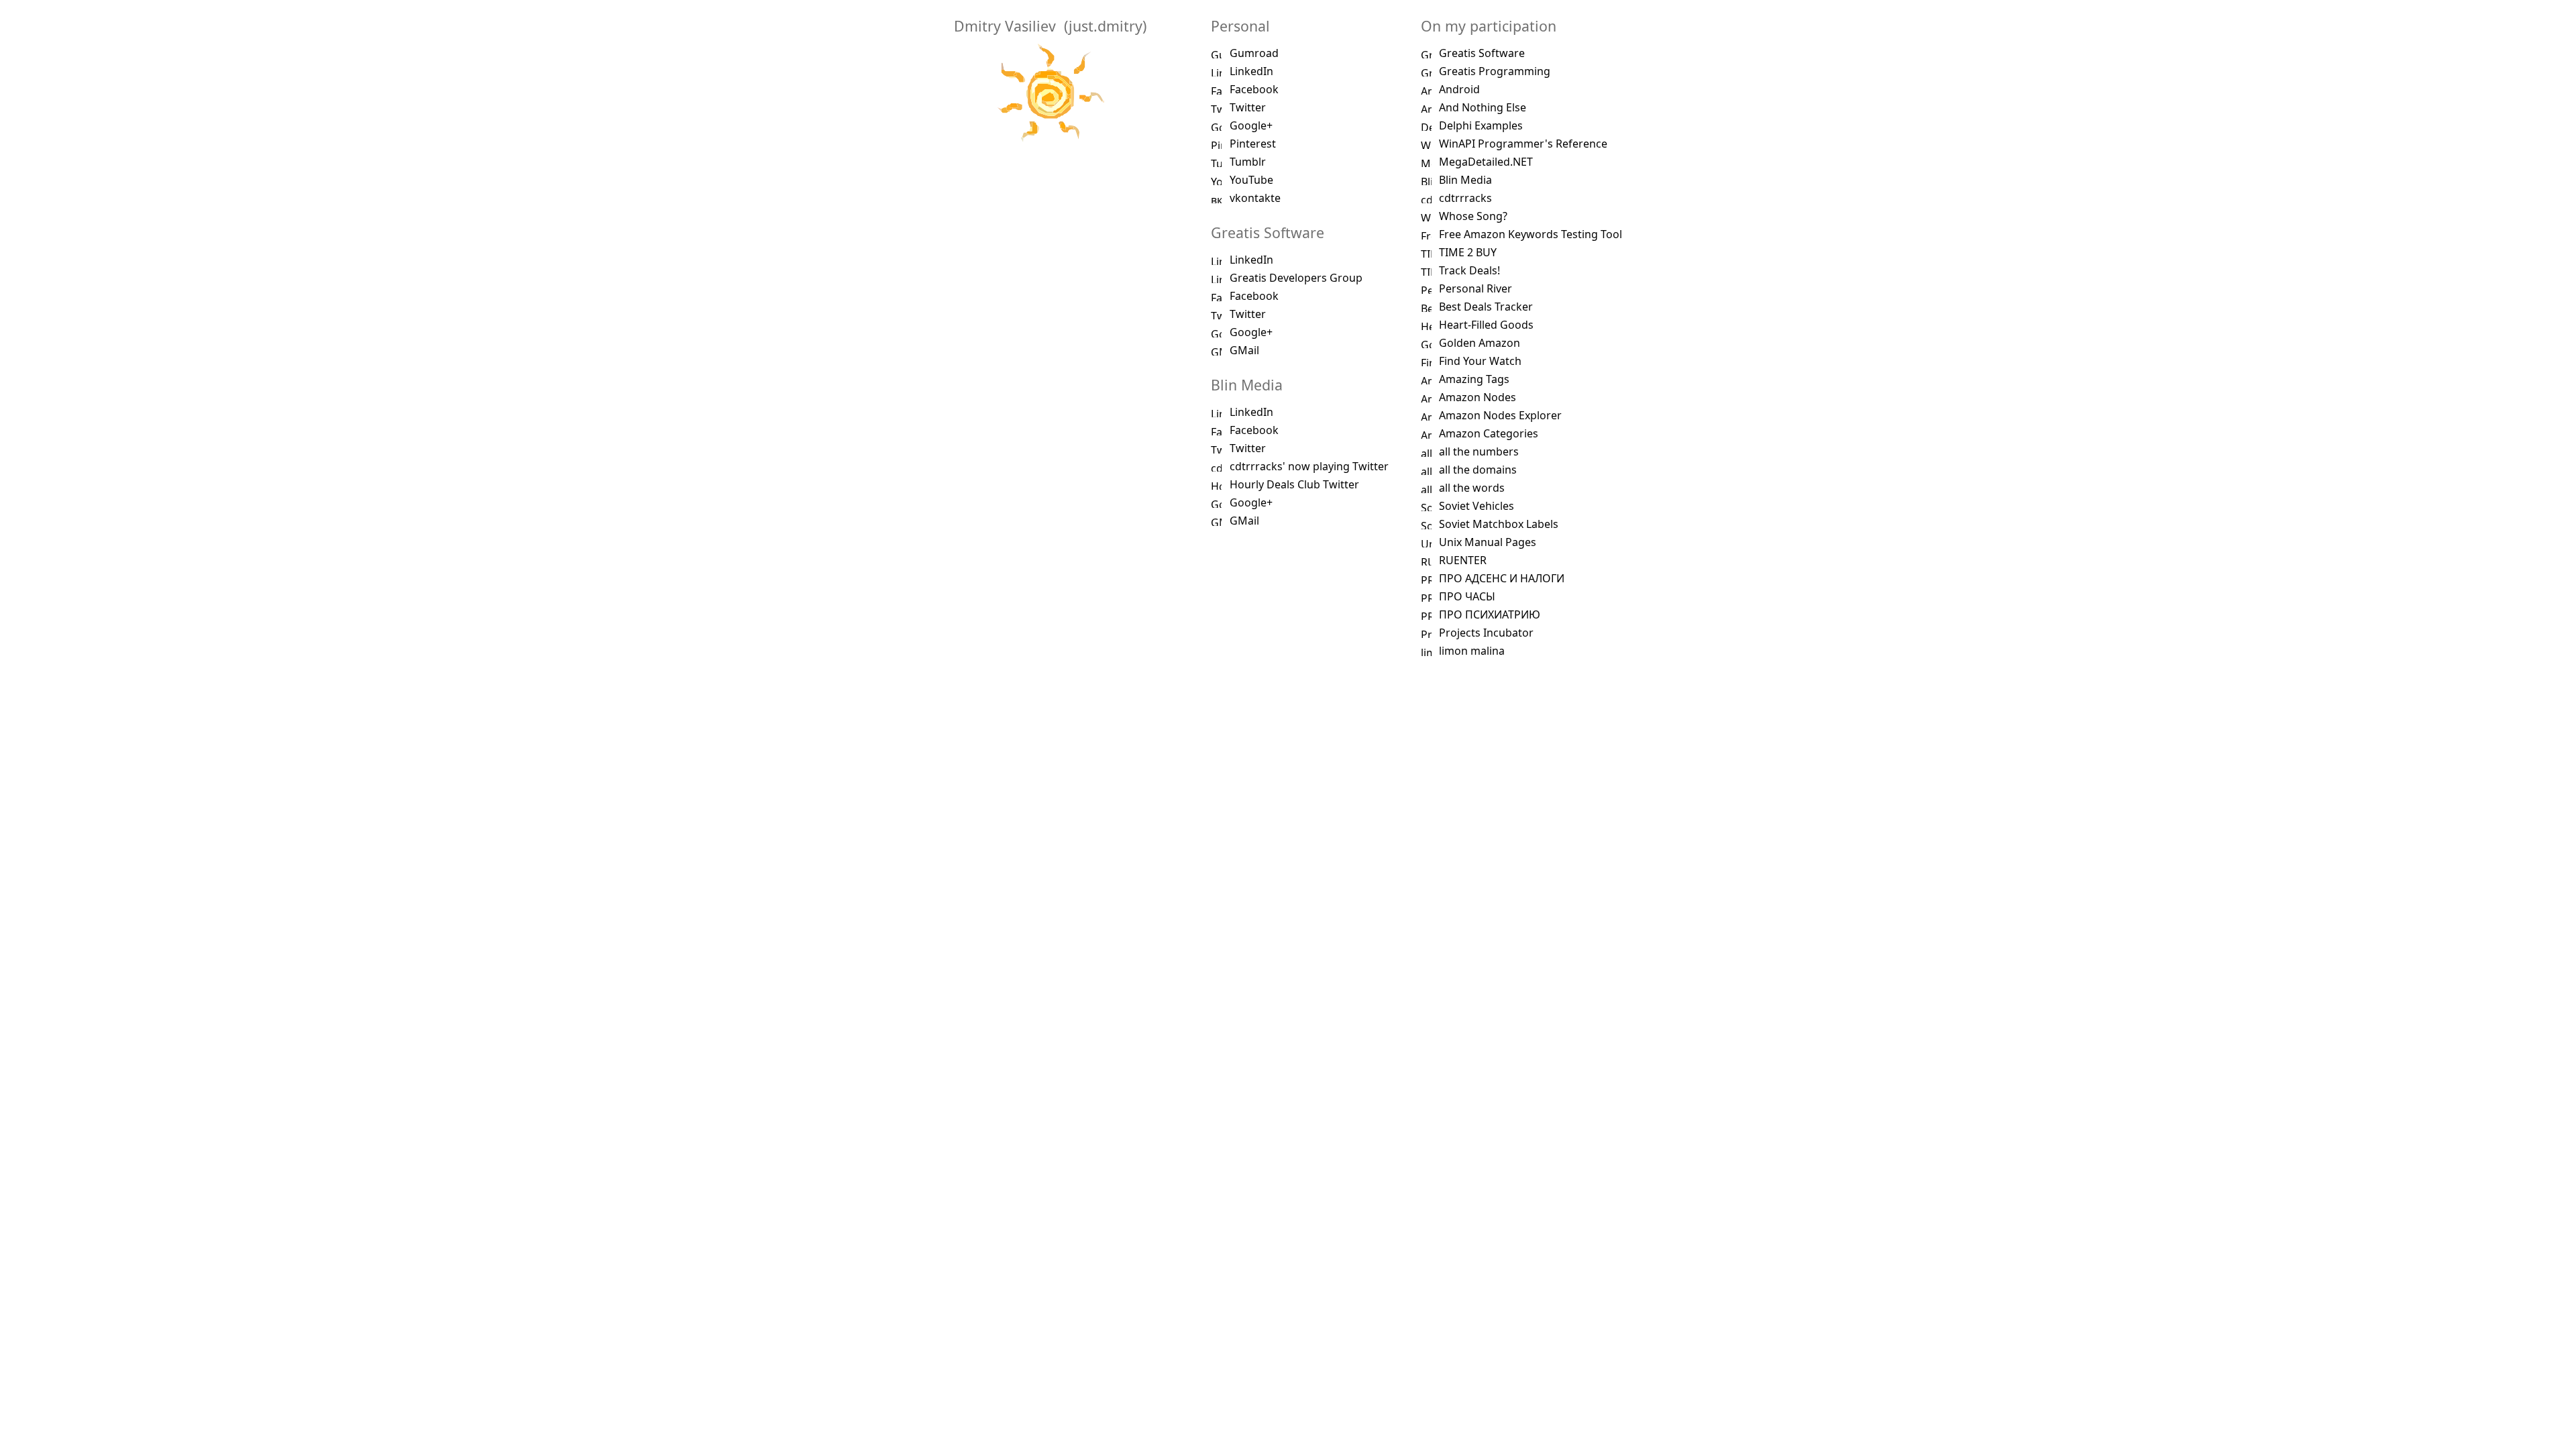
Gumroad (1254, 53)
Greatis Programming (1495, 71)
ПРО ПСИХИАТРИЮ (1490, 614)
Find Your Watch (1480, 361)
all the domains (1478, 470)
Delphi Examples (1481, 125)
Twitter (1248, 107)
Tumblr (1248, 162)
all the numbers (1479, 451)
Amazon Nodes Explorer (1500, 415)
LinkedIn (1251, 71)
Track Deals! (1469, 270)
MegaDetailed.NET (1486, 162)
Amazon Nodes (1478, 397)
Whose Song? (1473, 216)
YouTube (1251, 180)
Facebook (1254, 89)
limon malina (1472, 651)
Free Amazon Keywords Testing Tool (1531, 234)
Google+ (1251, 125)
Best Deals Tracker (1486, 307)
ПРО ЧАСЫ (1467, 596)
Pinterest (1253, 144)
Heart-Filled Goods (1486, 325)
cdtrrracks (1465, 198)
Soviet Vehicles (1477, 506)
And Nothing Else (1483, 107)
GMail (1244, 350)
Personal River (1475, 288)
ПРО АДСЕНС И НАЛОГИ (1502, 578)
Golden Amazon (1480, 343)
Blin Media (1465, 180)
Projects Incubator (1486, 633)
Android (1459, 89)
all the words (1472, 488)
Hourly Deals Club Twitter (1294, 484)
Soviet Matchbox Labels (1499, 524)
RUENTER (1463, 560)
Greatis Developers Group (1296, 278)
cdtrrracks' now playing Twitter (1309, 466)
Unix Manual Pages (1488, 542)
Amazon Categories (1489, 433)
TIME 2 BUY (1468, 252)
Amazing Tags (1474, 379)
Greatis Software (1482, 53)
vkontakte (1255, 198)
